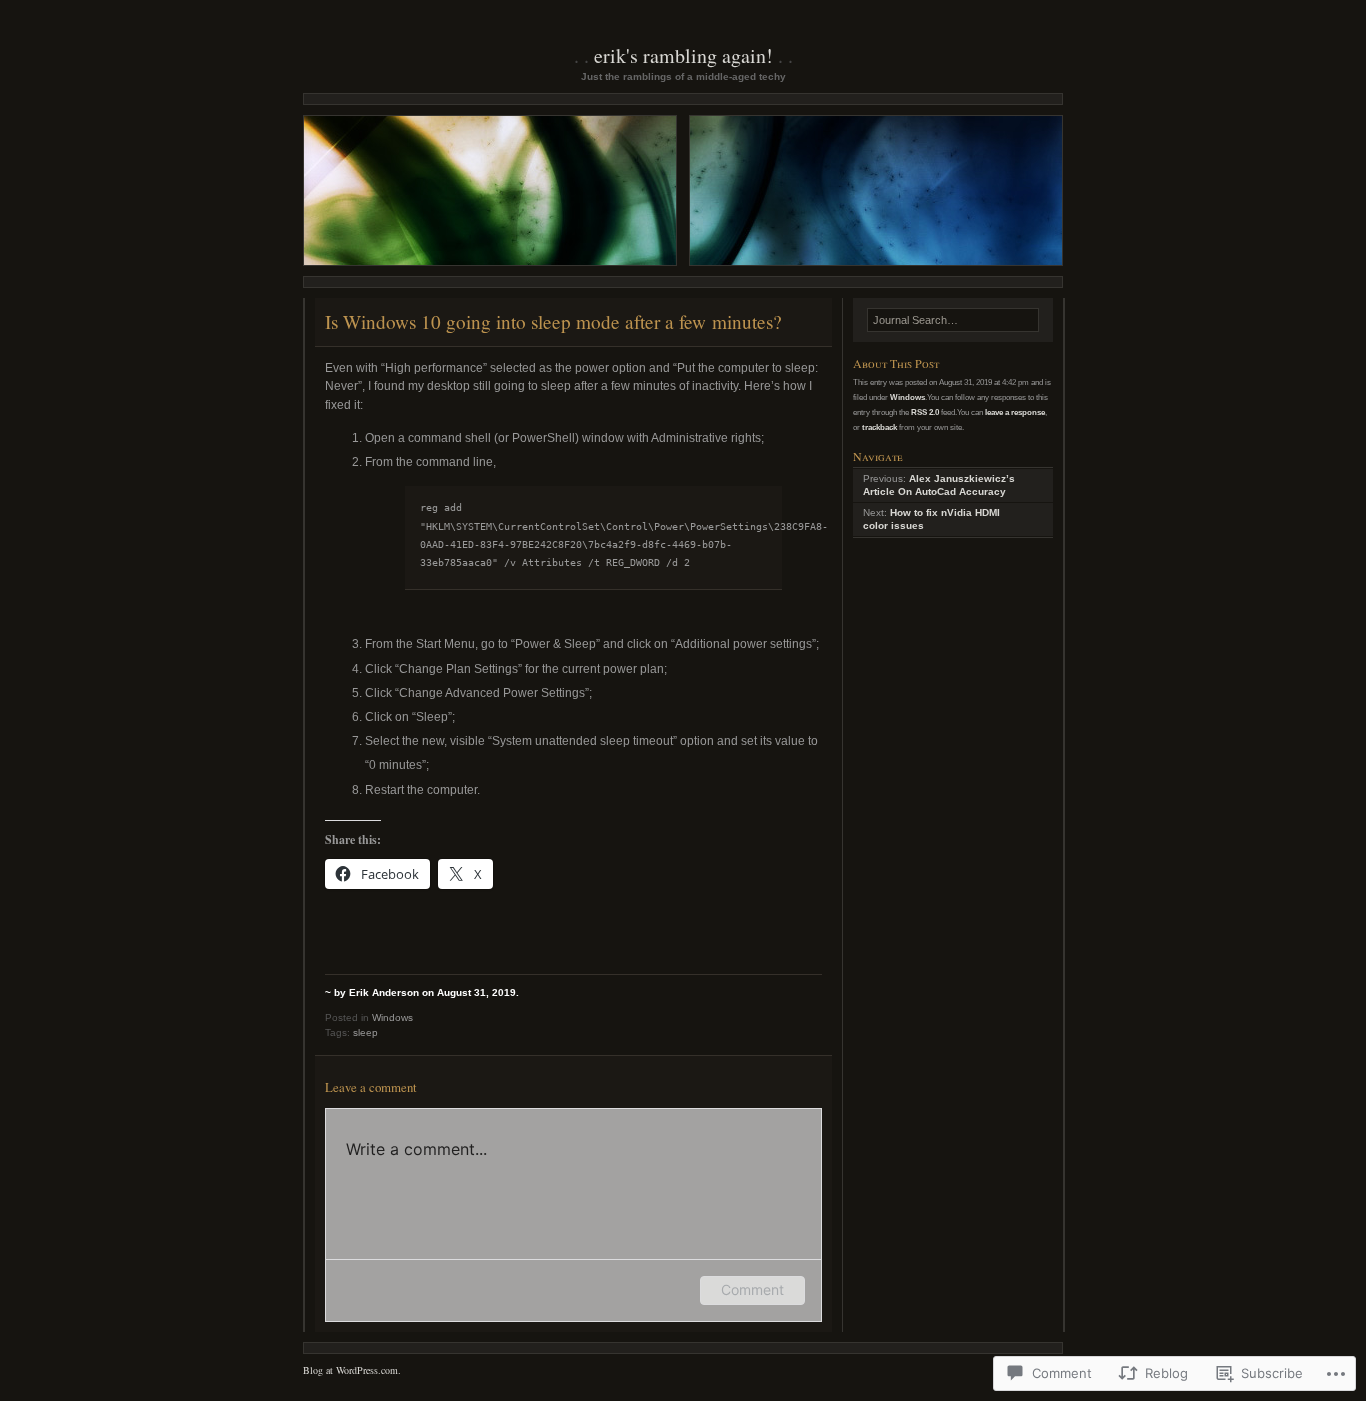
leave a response (1015, 412)
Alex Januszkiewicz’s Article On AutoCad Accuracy (939, 485)
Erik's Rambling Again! (683, 55)
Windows (392, 1017)
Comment (752, 1289)
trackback (879, 427)
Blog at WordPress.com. (352, 1370)
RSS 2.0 (925, 412)
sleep (365, 1032)
